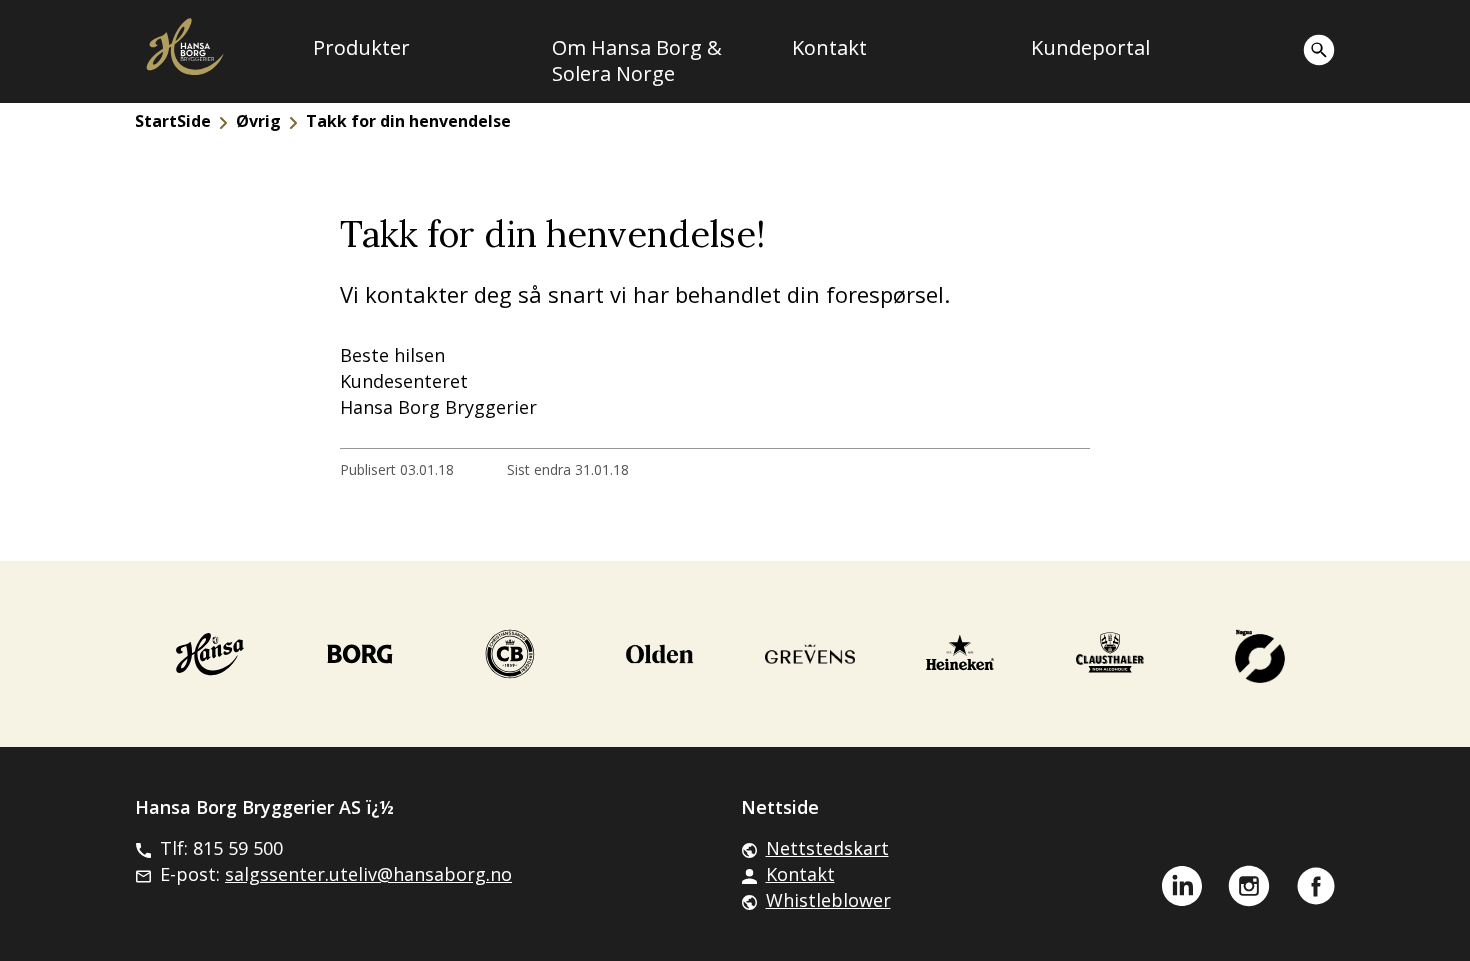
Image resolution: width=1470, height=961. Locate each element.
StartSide (173, 121)
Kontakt (829, 48)
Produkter (361, 48)
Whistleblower (828, 900)
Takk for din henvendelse (408, 121)
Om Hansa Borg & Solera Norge (637, 61)
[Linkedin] (1182, 886)
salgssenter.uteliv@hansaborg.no (368, 874)
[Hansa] (210, 654)
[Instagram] (1249, 886)
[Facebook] (1316, 886)
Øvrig (258, 121)
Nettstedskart (827, 848)
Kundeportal (1090, 48)
